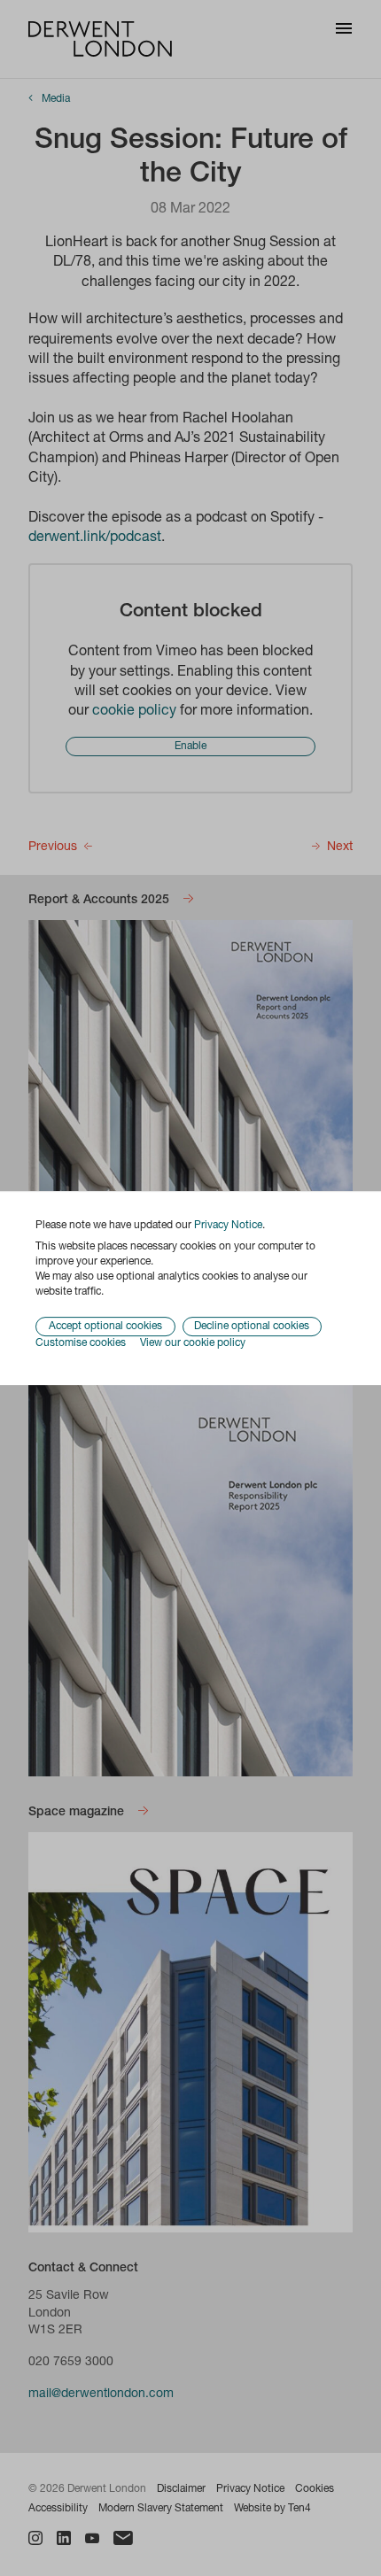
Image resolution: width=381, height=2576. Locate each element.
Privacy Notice (228, 1226)
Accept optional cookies (105, 1327)
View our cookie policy (193, 1344)
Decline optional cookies (252, 1327)
